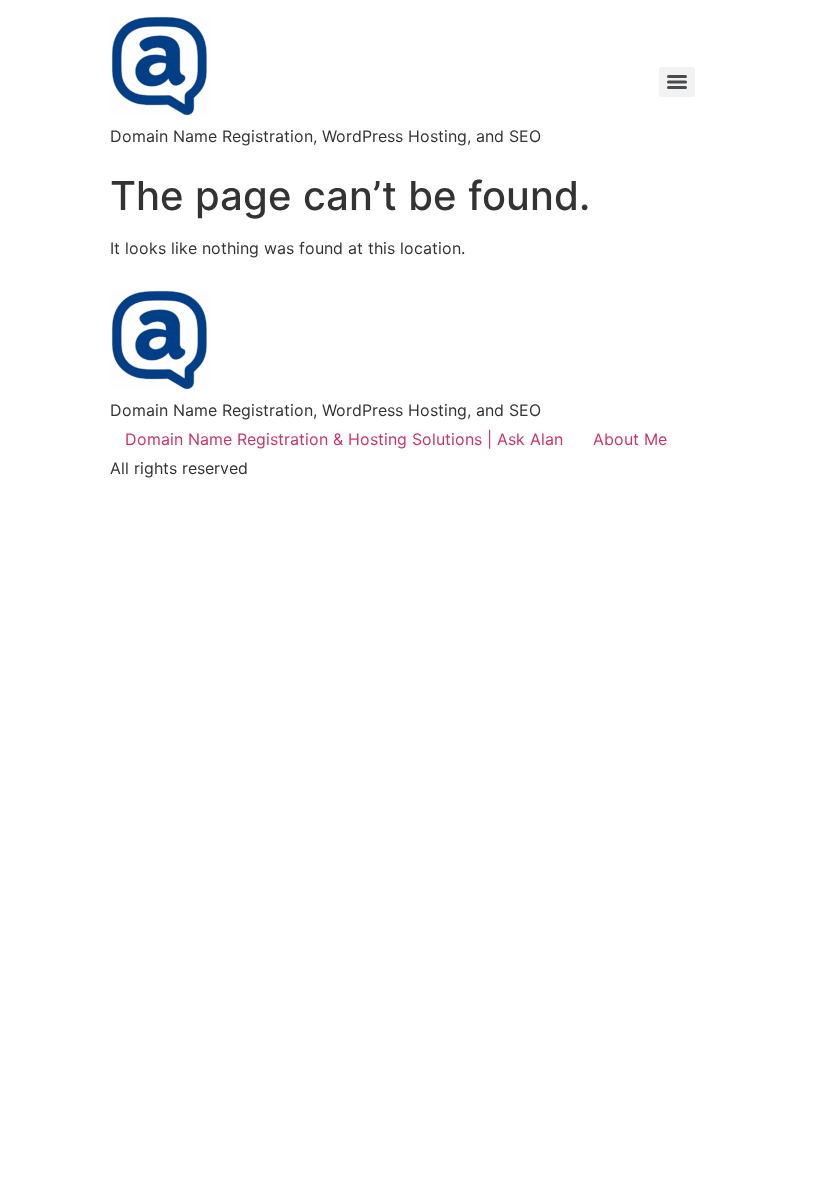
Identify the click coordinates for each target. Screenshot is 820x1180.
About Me (630, 439)
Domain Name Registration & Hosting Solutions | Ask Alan (344, 439)
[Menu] (677, 82)
